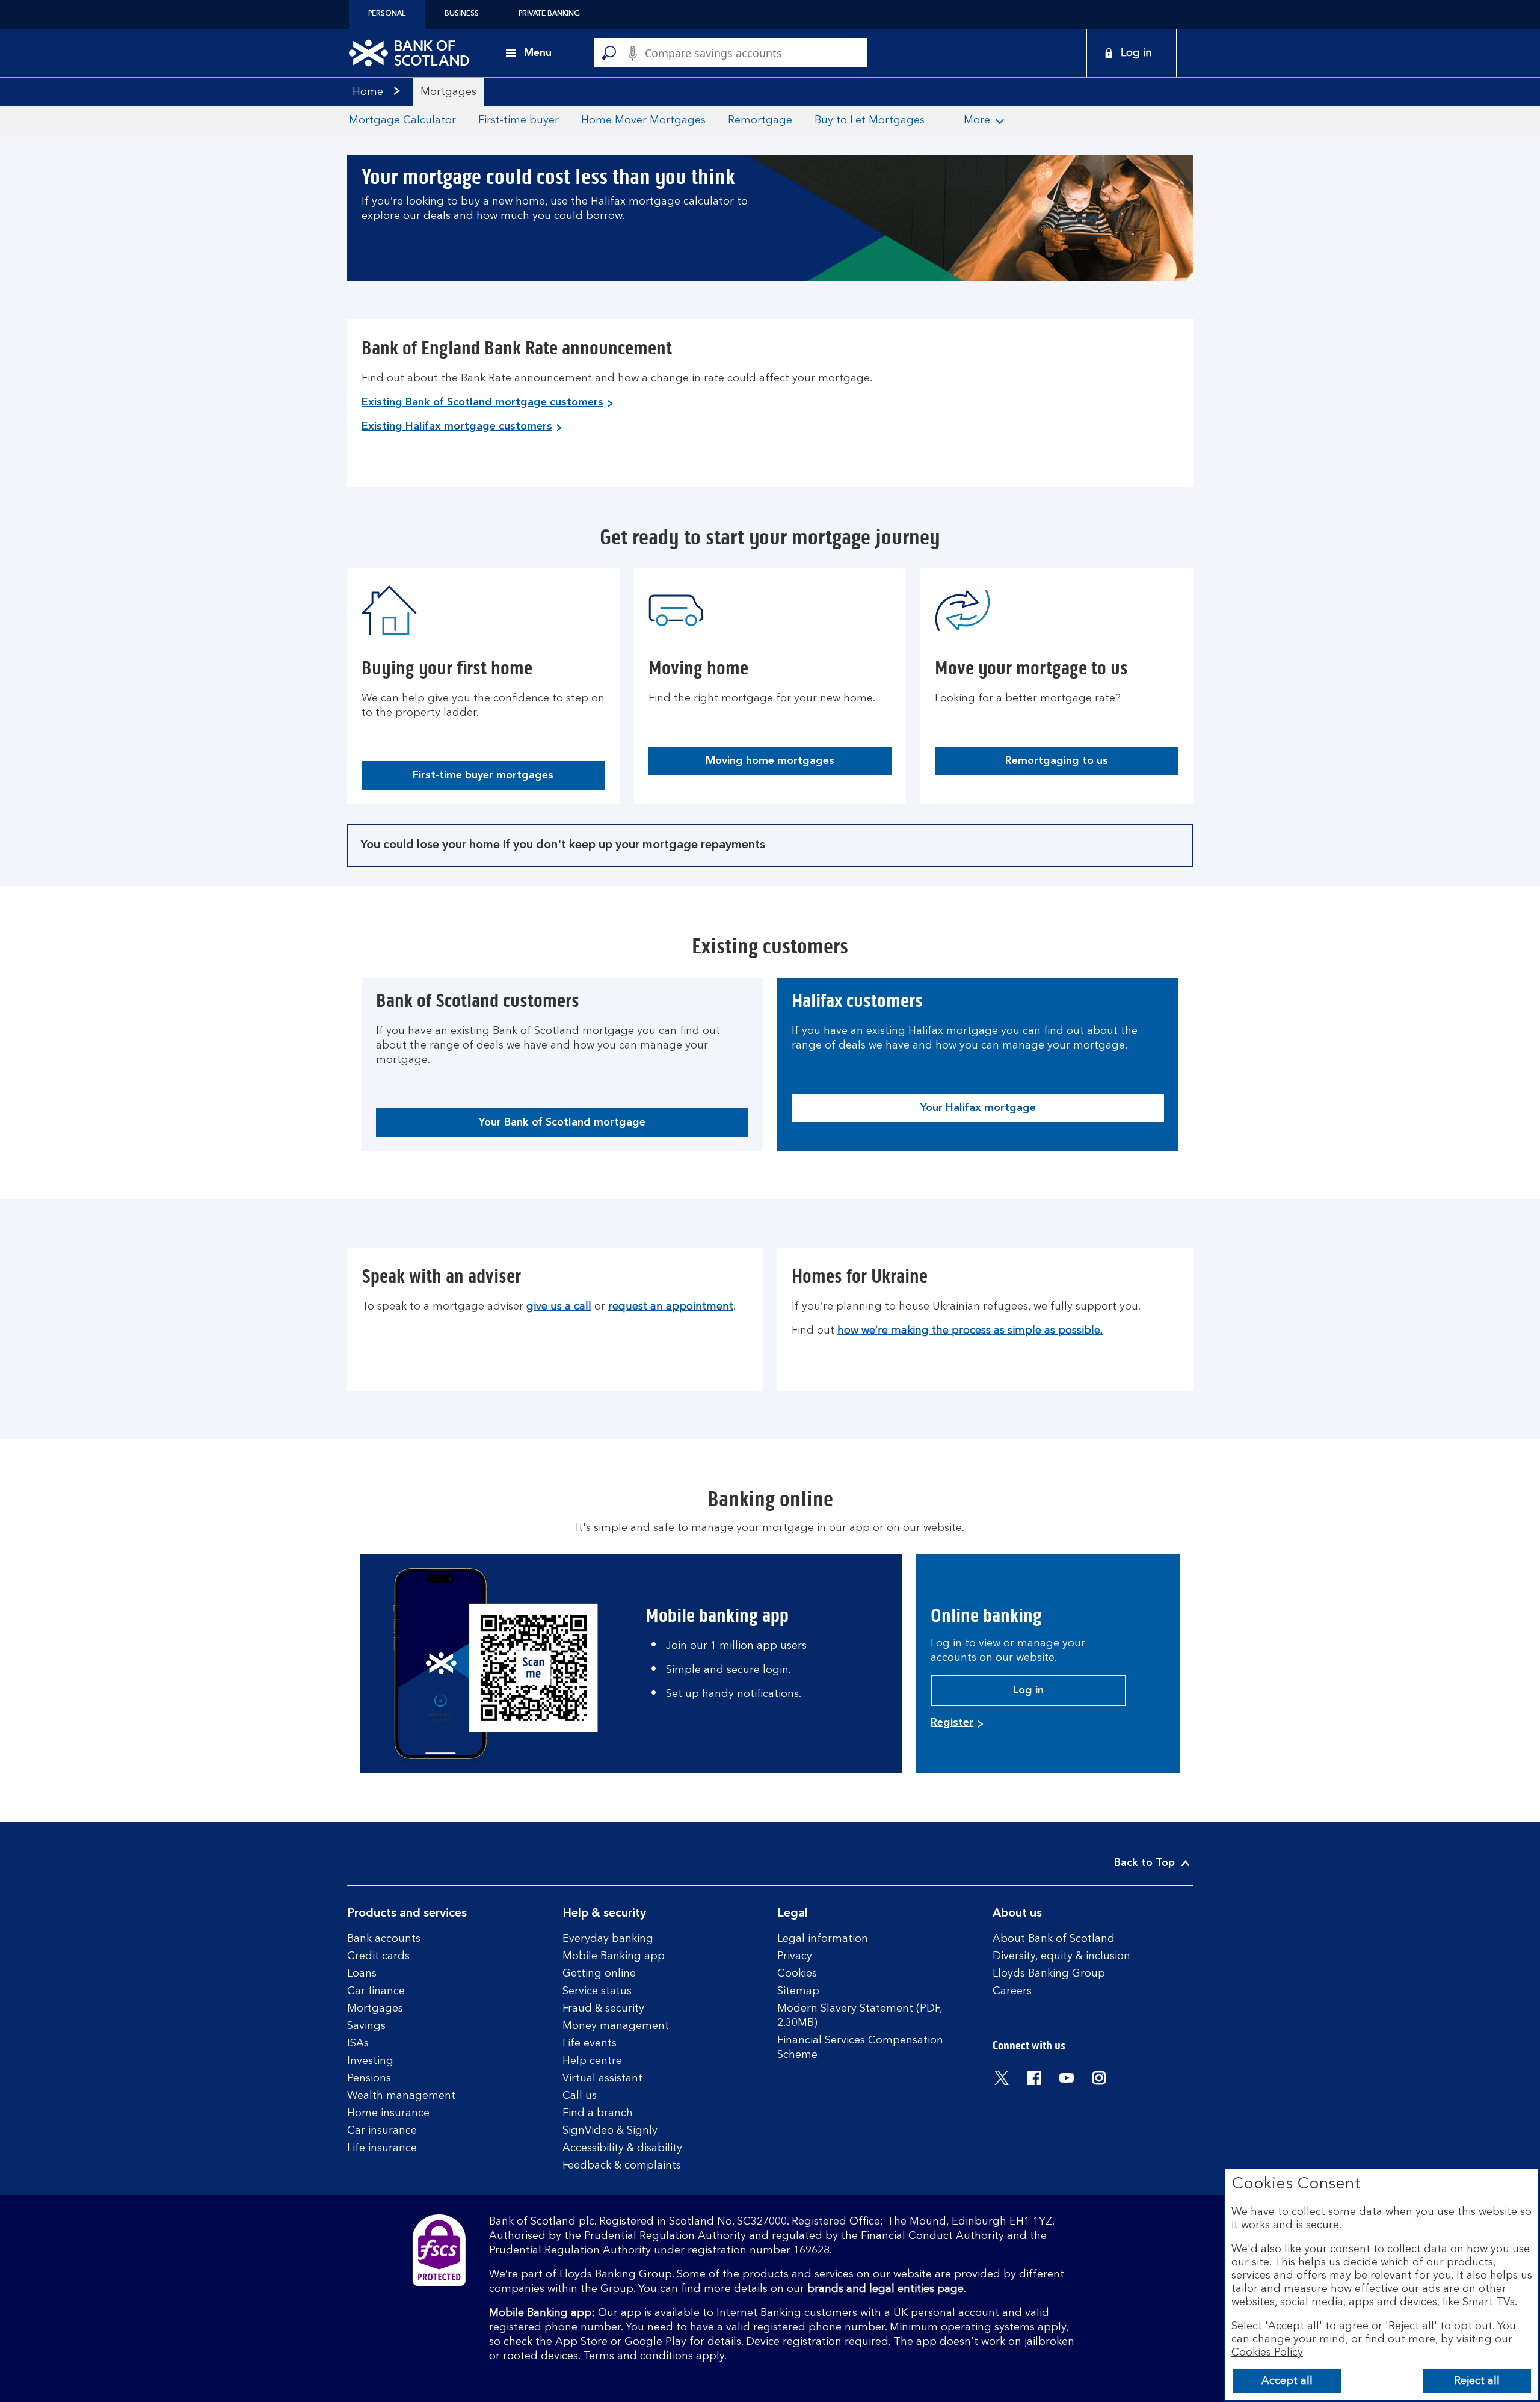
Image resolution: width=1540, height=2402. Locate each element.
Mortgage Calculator (402, 120)
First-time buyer (519, 120)
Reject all (1477, 2381)
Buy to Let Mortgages (870, 120)
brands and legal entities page (885, 2289)
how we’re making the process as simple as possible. (970, 1331)
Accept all (1287, 2381)
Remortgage (760, 120)
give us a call (559, 1307)
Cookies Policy (1267, 2353)
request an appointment (671, 1307)
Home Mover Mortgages (643, 120)
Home (368, 92)
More (977, 120)
